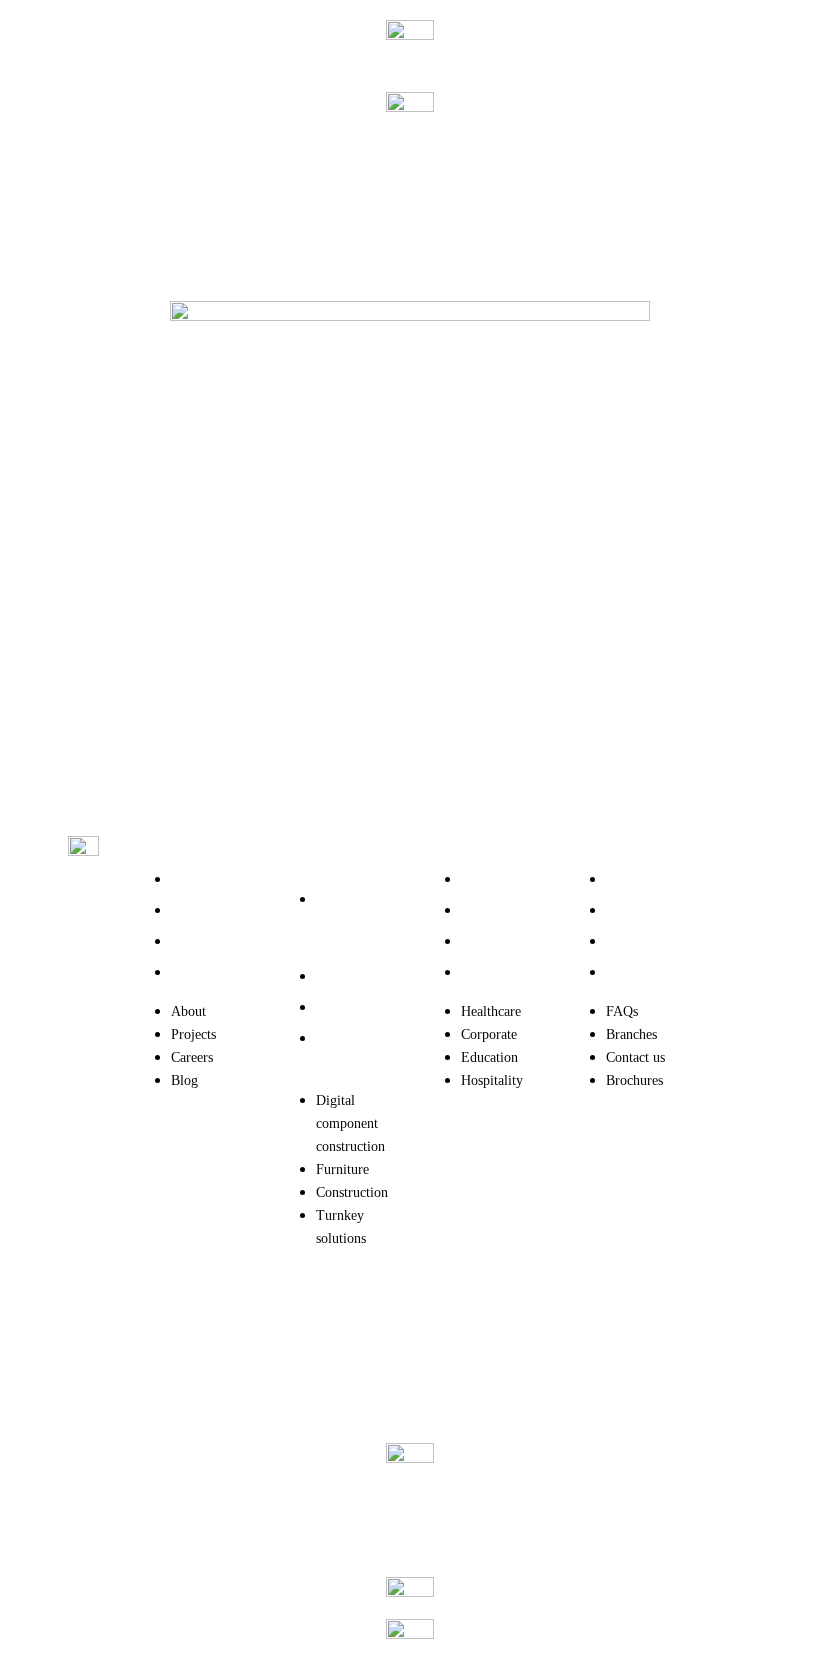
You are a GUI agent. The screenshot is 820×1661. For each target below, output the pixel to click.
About (188, 879)
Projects (193, 910)
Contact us (635, 941)
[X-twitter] (743, 970)
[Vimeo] (743, 1141)
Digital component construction (350, 922)
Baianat (152, 1349)
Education (489, 941)
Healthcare (491, 879)
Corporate (489, 910)
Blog (184, 972)
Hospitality (492, 972)
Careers (192, 941)
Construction (352, 1007)
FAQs (622, 879)
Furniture (342, 976)
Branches (631, 910)
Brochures (634, 972)
